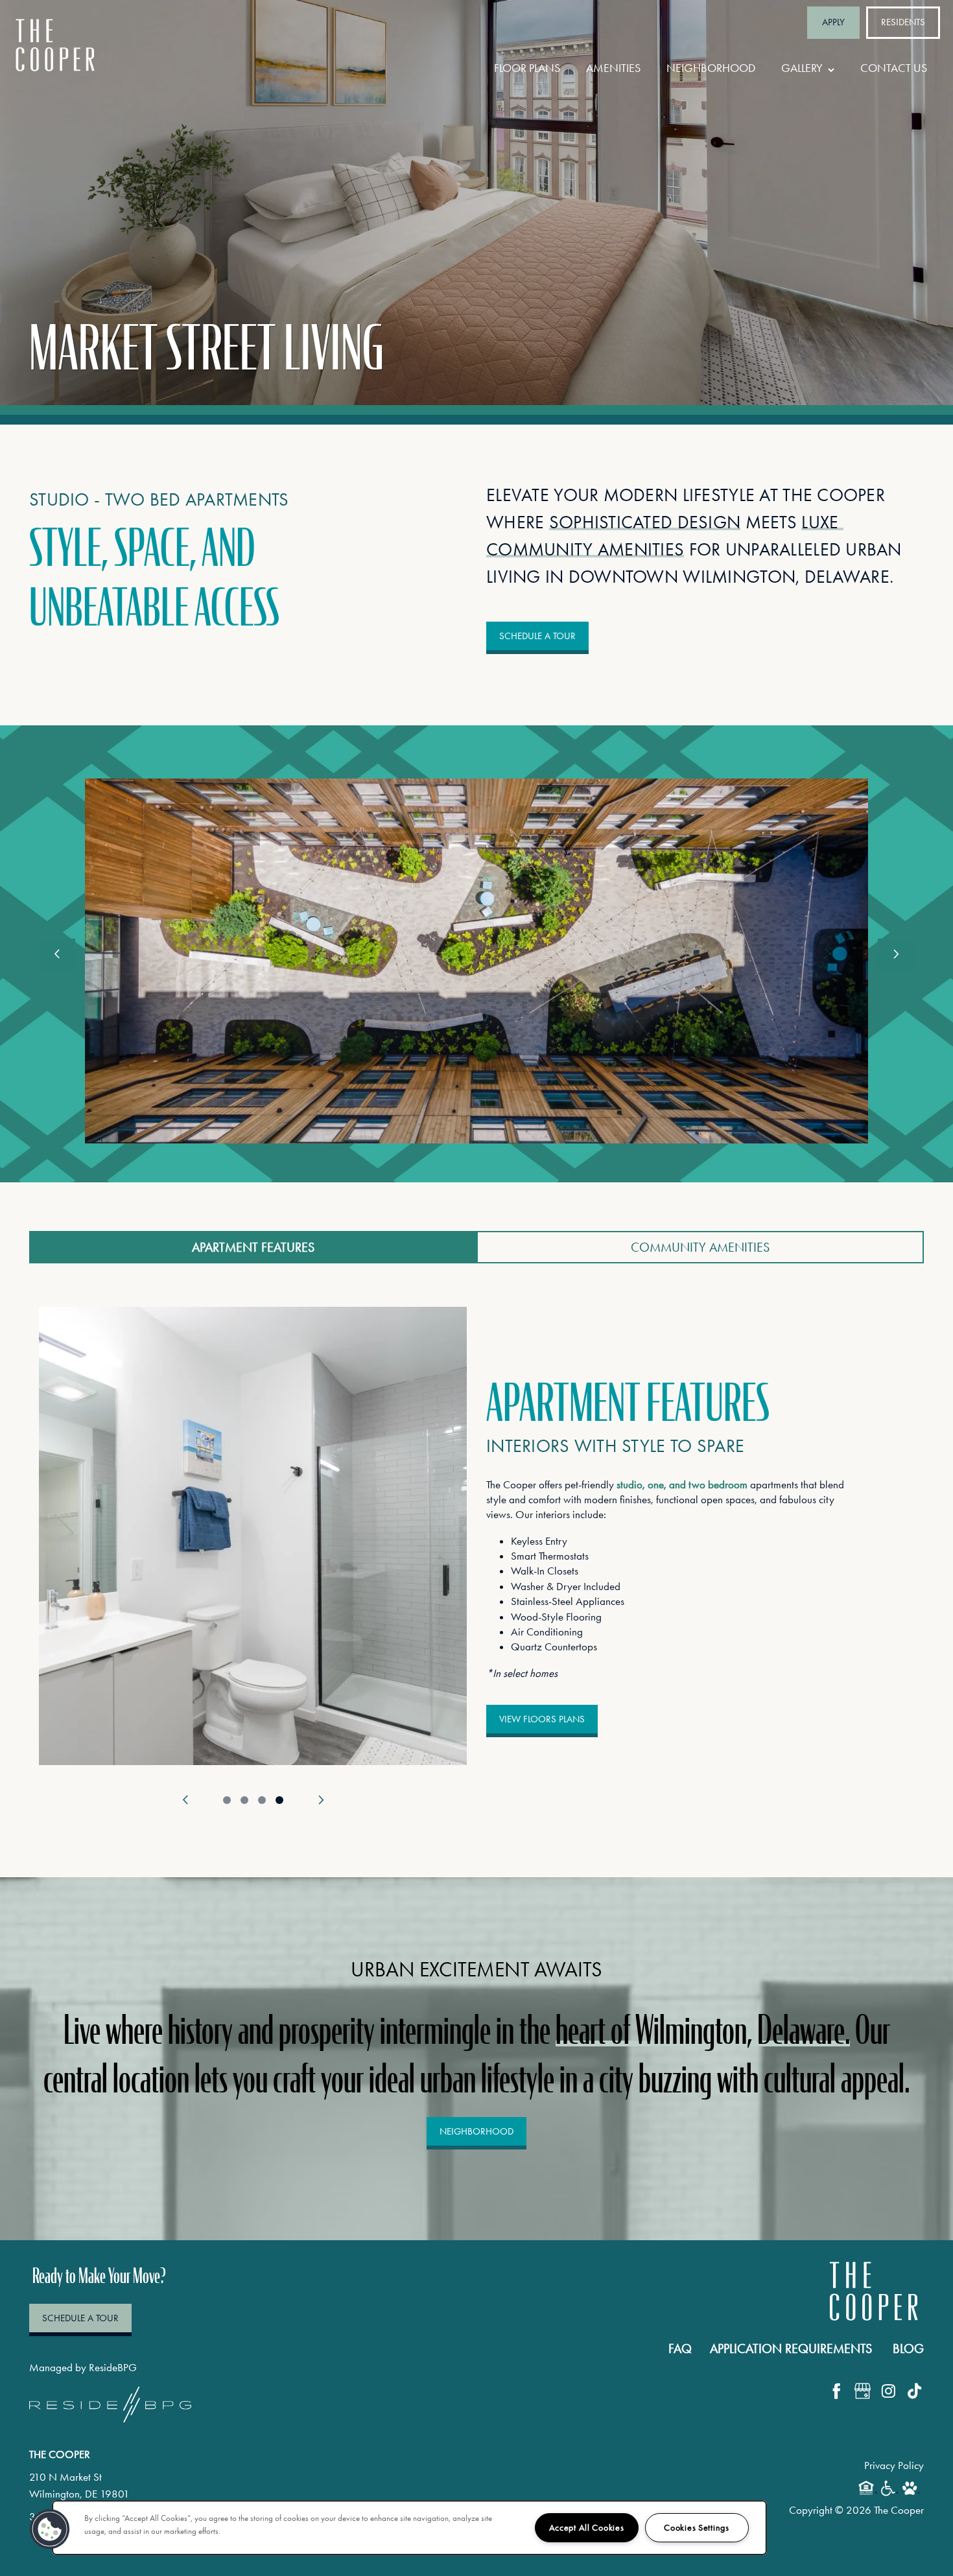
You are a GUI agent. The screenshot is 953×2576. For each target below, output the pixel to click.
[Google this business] (862, 2391)
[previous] (57, 954)
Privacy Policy (894, 2465)
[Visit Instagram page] (888, 2391)
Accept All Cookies (587, 2528)
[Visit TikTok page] (914, 2391)
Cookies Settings (697, 2528)
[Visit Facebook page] (836, 2391)
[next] (896, 954)
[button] (833, 23)
